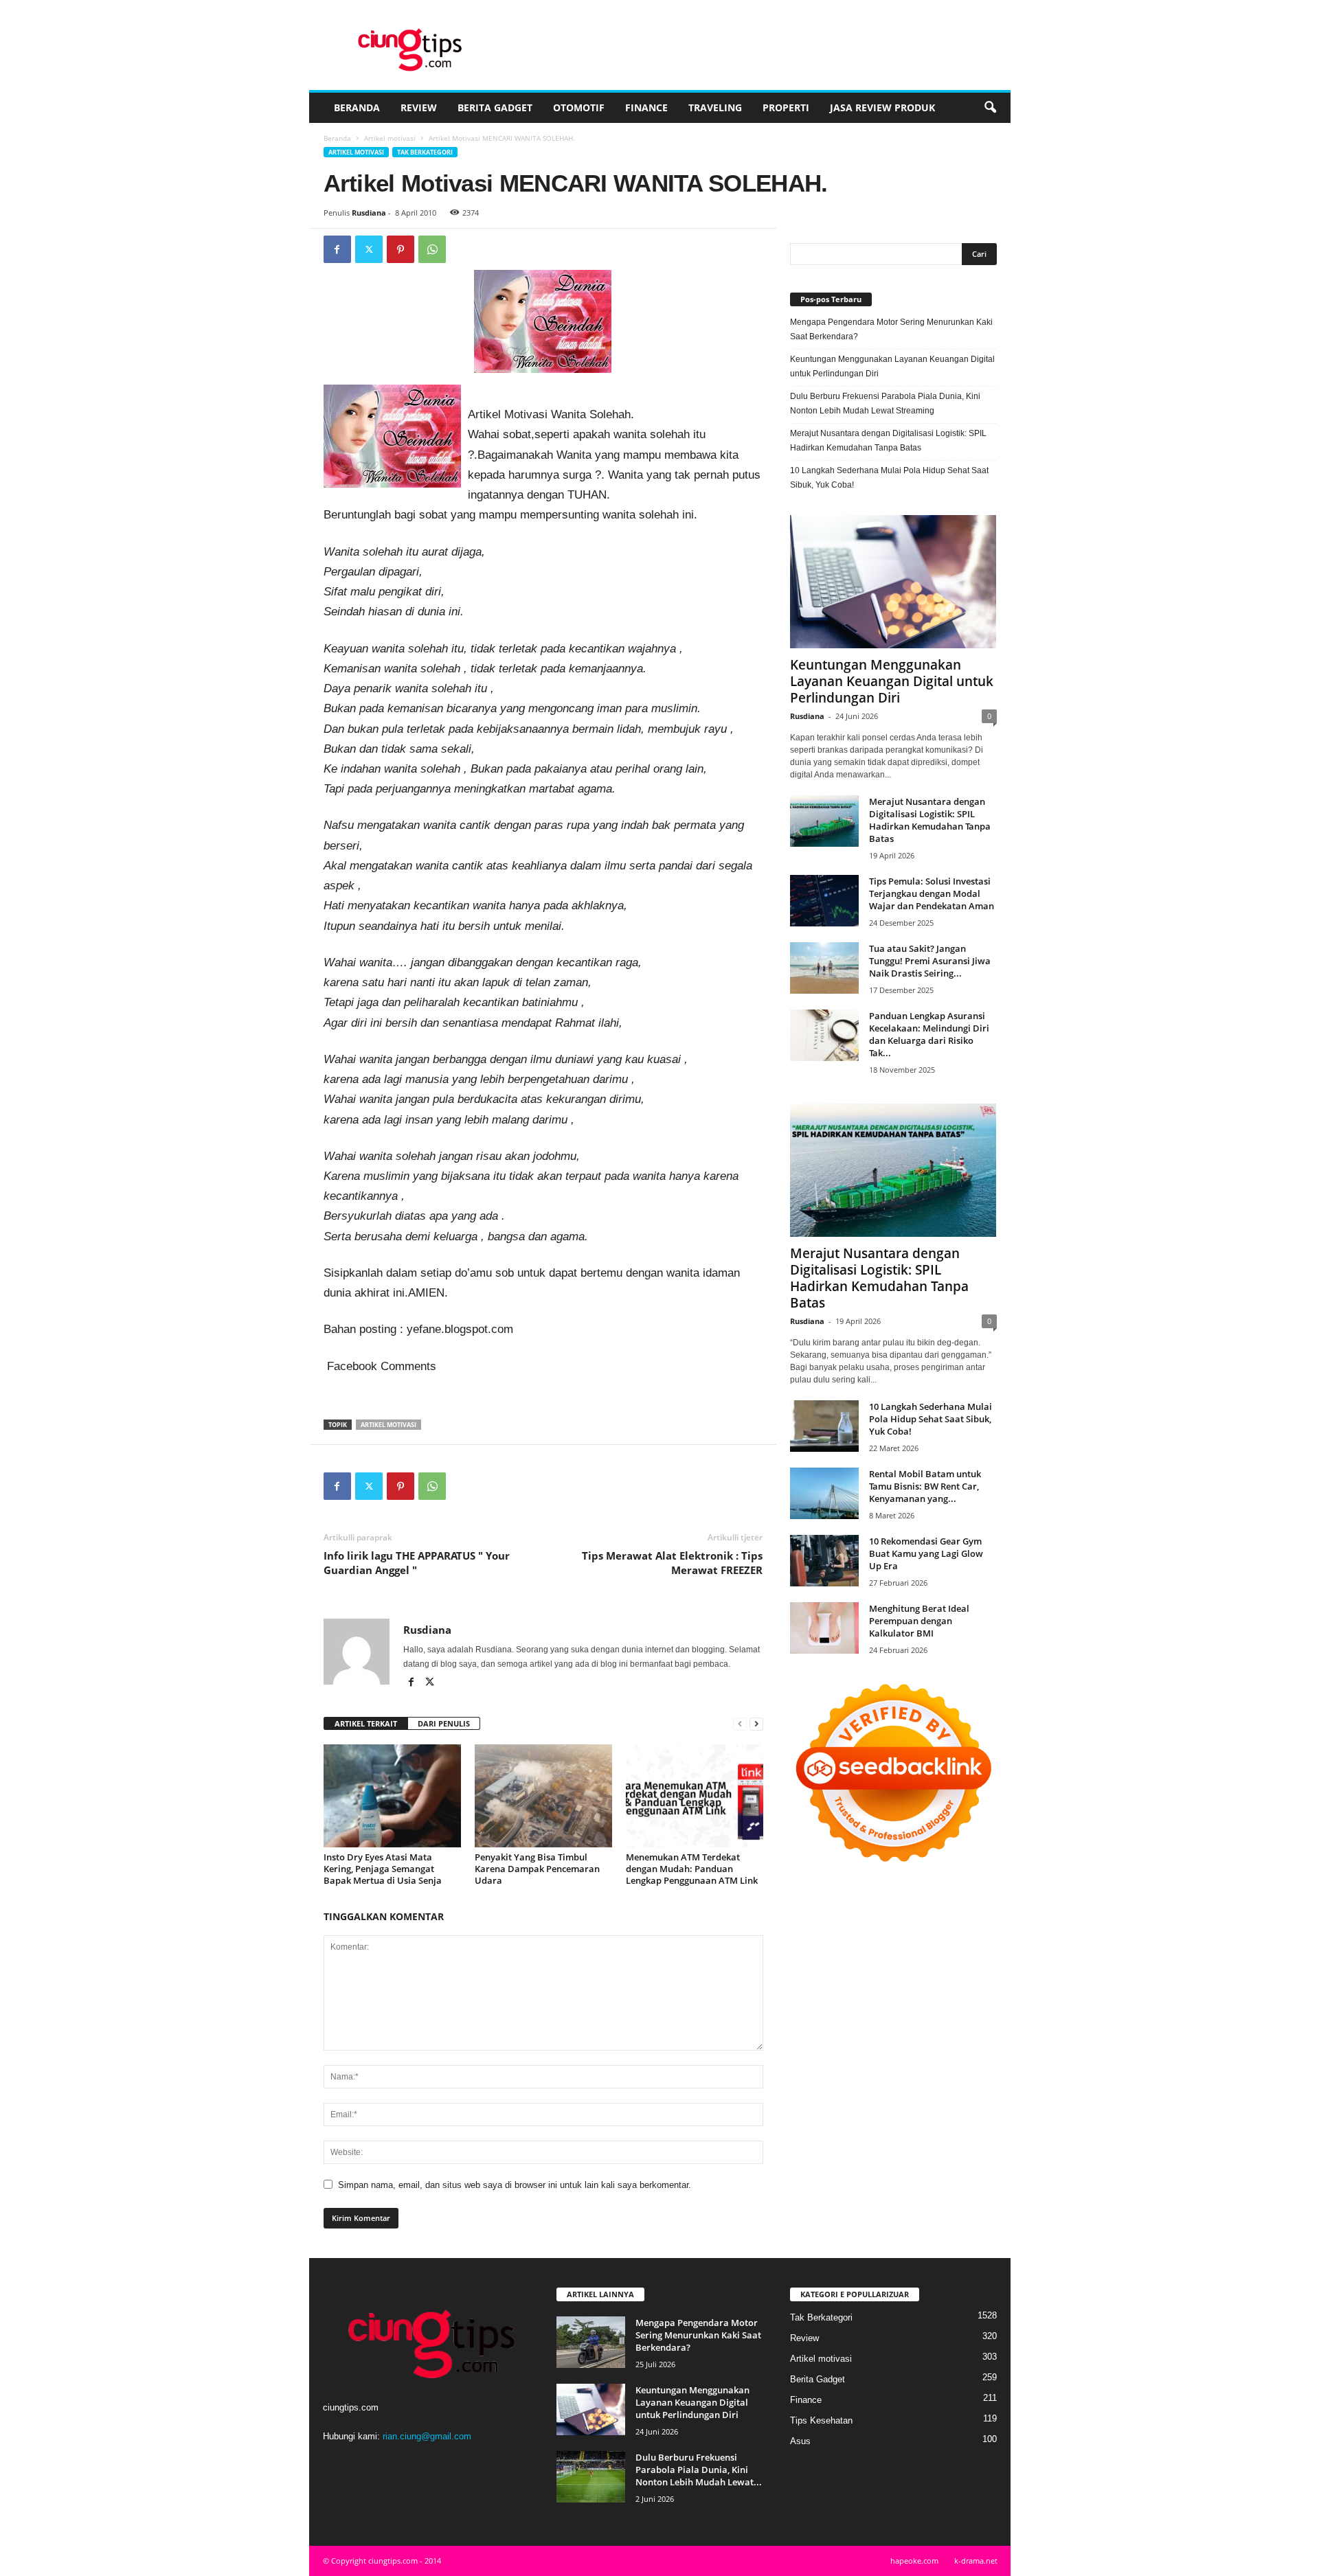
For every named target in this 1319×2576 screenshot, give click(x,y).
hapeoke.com (914, 2561)
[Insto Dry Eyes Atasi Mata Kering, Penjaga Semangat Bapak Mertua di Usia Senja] (392, 1796)
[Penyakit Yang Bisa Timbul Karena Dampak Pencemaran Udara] (543, 1796)
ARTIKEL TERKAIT (366, 1723)
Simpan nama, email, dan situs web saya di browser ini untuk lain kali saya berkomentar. (515, 2185)
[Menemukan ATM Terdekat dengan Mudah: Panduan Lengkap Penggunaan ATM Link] (695, 1796)
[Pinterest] (401, 249)
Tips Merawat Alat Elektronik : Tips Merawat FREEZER (672, 1563)
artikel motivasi (388, 1425)
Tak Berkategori (425, 152)
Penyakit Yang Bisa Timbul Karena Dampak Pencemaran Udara (537, 1869)
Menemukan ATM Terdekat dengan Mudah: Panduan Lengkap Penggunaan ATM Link (692, 1869)
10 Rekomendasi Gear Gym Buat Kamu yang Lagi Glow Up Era (926, 1553)
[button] (990, 108)
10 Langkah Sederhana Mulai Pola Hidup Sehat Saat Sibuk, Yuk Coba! (889, 478)
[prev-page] (740, 1724)
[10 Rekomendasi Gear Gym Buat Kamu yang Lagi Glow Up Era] (824, 1561)
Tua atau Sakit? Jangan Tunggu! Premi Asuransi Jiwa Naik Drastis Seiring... (930, 961)
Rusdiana (369, 213)
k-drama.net (976, 2561)
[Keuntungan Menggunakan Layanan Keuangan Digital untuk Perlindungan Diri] (893, 582)
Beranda (357, 107)
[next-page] (756, 1724)
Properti (786, 107)
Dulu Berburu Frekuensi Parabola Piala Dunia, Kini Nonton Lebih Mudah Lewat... (699, 2470)
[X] (369, 249)
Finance (646, 107)
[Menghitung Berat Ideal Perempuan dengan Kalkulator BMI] (824, 1628)
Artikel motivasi (390, 138)
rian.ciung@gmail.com (427, 2436)
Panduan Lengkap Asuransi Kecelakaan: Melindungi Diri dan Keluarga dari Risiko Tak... (929, 1034)
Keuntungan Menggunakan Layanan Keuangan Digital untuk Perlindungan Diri (892, 366)
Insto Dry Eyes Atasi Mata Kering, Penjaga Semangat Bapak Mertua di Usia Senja (383, 1869)
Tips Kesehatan (821, 2420)
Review (419, 107)
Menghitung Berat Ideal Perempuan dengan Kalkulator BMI (919, 1621)
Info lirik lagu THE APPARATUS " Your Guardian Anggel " (417, 1563)
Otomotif (579, 107)
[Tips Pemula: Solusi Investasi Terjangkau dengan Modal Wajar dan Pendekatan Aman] (824, 901)
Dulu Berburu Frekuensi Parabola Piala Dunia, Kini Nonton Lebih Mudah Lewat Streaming (885, 403)
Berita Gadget (495, 107)
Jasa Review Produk (882, 107)
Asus (800, 2441)
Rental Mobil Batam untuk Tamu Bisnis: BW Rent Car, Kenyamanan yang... (925, 1486)
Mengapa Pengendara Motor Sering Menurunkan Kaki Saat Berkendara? (891, 329)
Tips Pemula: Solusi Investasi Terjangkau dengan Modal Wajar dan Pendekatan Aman (932, 893)
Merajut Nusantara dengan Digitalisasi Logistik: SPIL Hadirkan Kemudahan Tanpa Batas (888, 441)
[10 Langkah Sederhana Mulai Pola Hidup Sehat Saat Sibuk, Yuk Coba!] (824, 1426)
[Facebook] (337, 249)
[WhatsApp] (432, 249)
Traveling (715, 107)
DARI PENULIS (444, 1723)
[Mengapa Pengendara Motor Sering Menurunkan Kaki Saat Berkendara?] (591, 2342)
